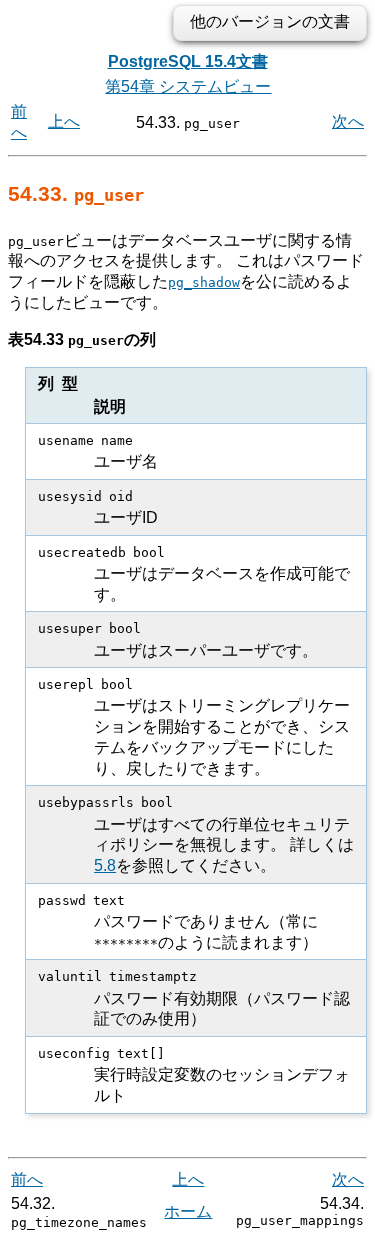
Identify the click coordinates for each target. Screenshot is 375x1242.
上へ (64, 121)
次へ (348, 121)
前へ (27, 1179)
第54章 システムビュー (188, 86)
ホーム (188, 1211)
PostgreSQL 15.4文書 (188, 61)
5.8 (105, 865)
